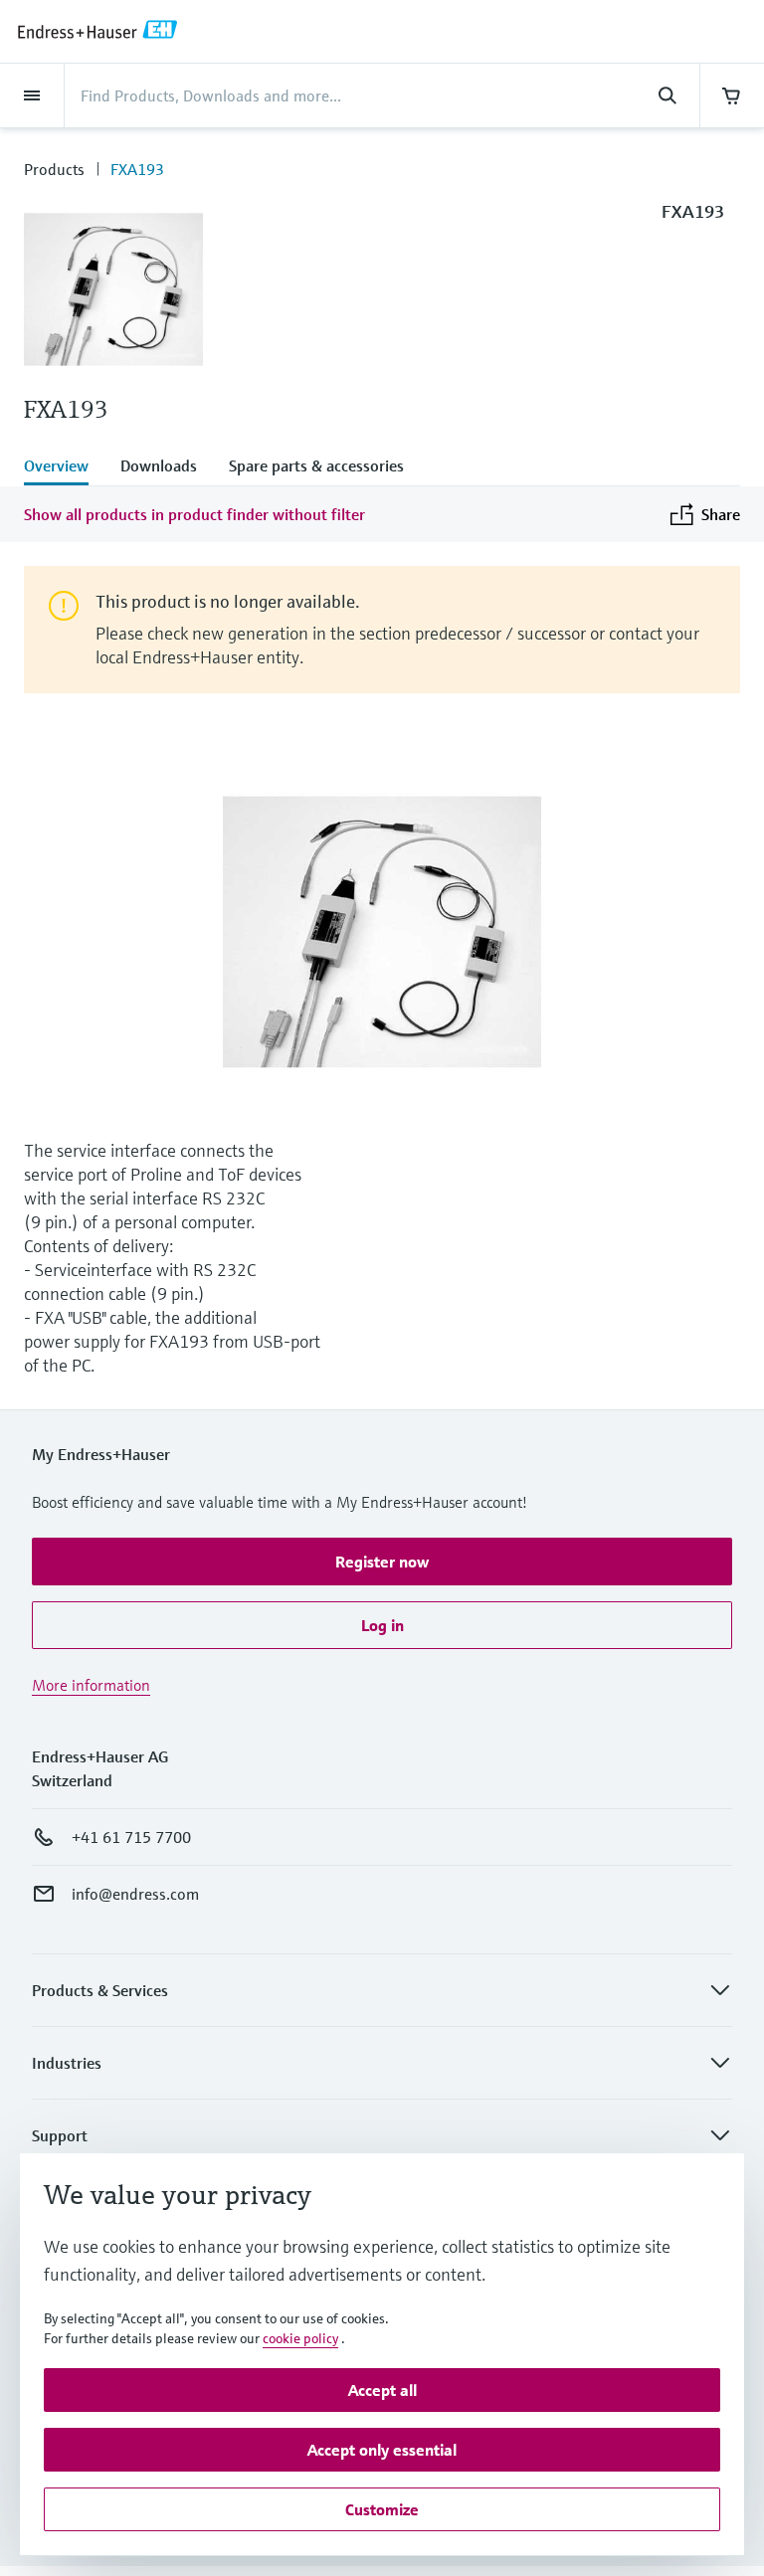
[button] (382, 1562)
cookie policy (300, 2338)
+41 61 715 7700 (131, 1837)
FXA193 (137, 169)
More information (91, 1685)
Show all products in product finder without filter (194, 514)
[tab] (64, 467)
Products (54, 169)
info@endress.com (135, 1894)
